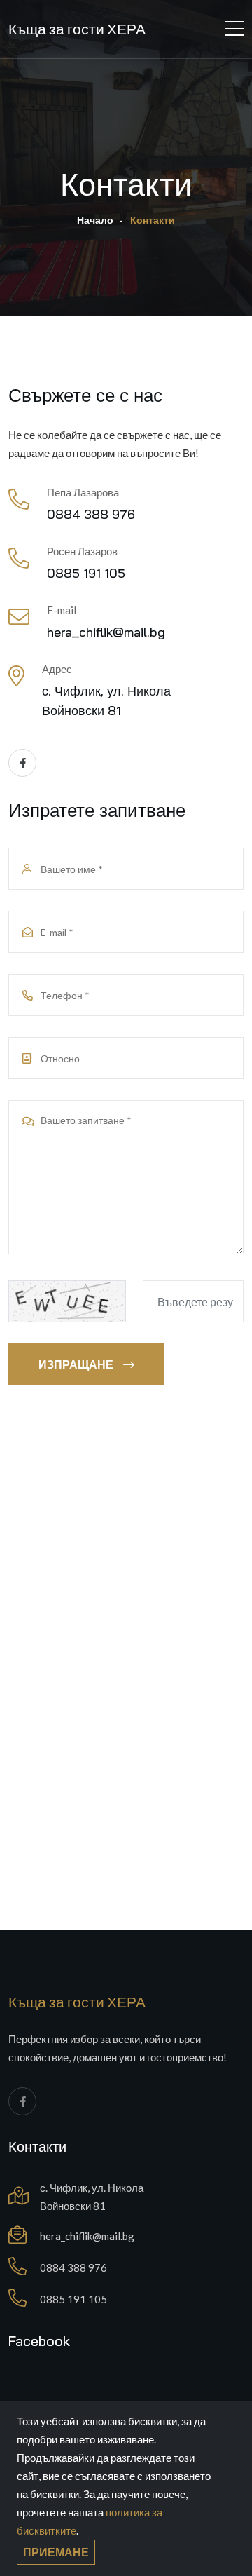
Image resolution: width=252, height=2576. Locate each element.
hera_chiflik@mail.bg (106, 632)
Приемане (56, 2552)
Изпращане (76, 1364)
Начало (95, 220)
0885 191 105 (86, 573)
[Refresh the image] (67, 1300)
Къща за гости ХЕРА (77, 29)
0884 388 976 (91, 514)
